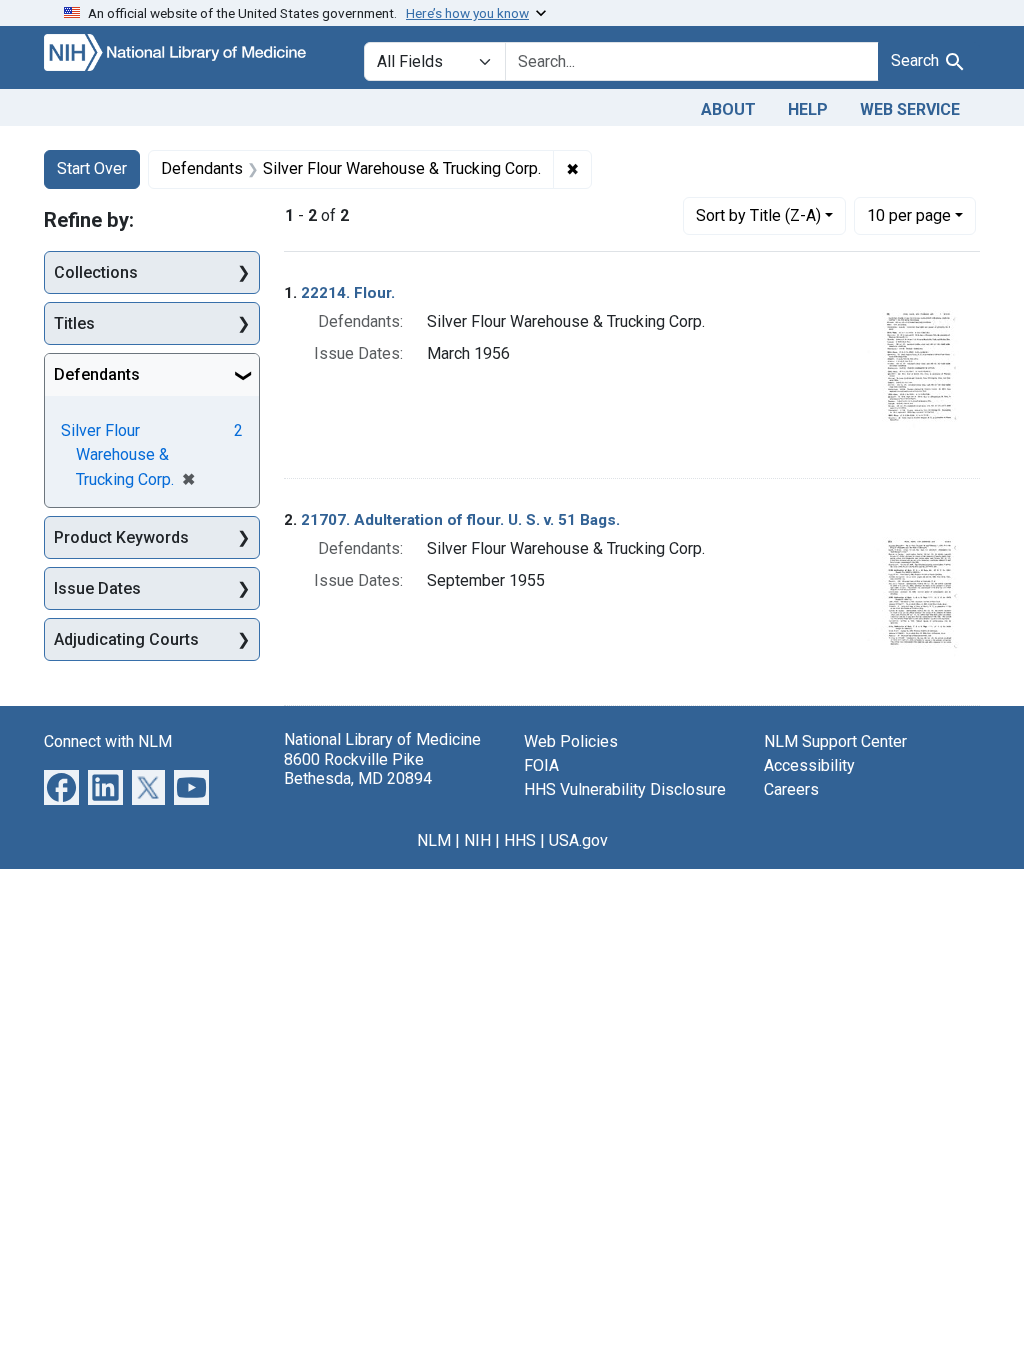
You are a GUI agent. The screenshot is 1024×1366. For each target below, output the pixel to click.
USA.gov (578, 840)
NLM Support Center (835, 741)
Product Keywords (121, 537)
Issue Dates (97, 588)
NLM (434, 840)
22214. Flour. (348, 293)
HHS (520, 840)
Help (808, 109)
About (728, 109)
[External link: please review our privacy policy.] (61, 786)
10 (909, 215)
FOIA (541, 765)
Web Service (910, 109)
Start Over (92, 168)
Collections (96, 272)
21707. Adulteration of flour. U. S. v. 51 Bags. (460, 520)
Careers (791, 789)
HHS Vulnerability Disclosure (625, 789)
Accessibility (809, 765)
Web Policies (571, 741)
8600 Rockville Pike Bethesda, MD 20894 (358, 769)
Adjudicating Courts (126, 639)
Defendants (97, 374)
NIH (477, 840)
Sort (758, 215)
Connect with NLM (108, 741)
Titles (74, 323)
